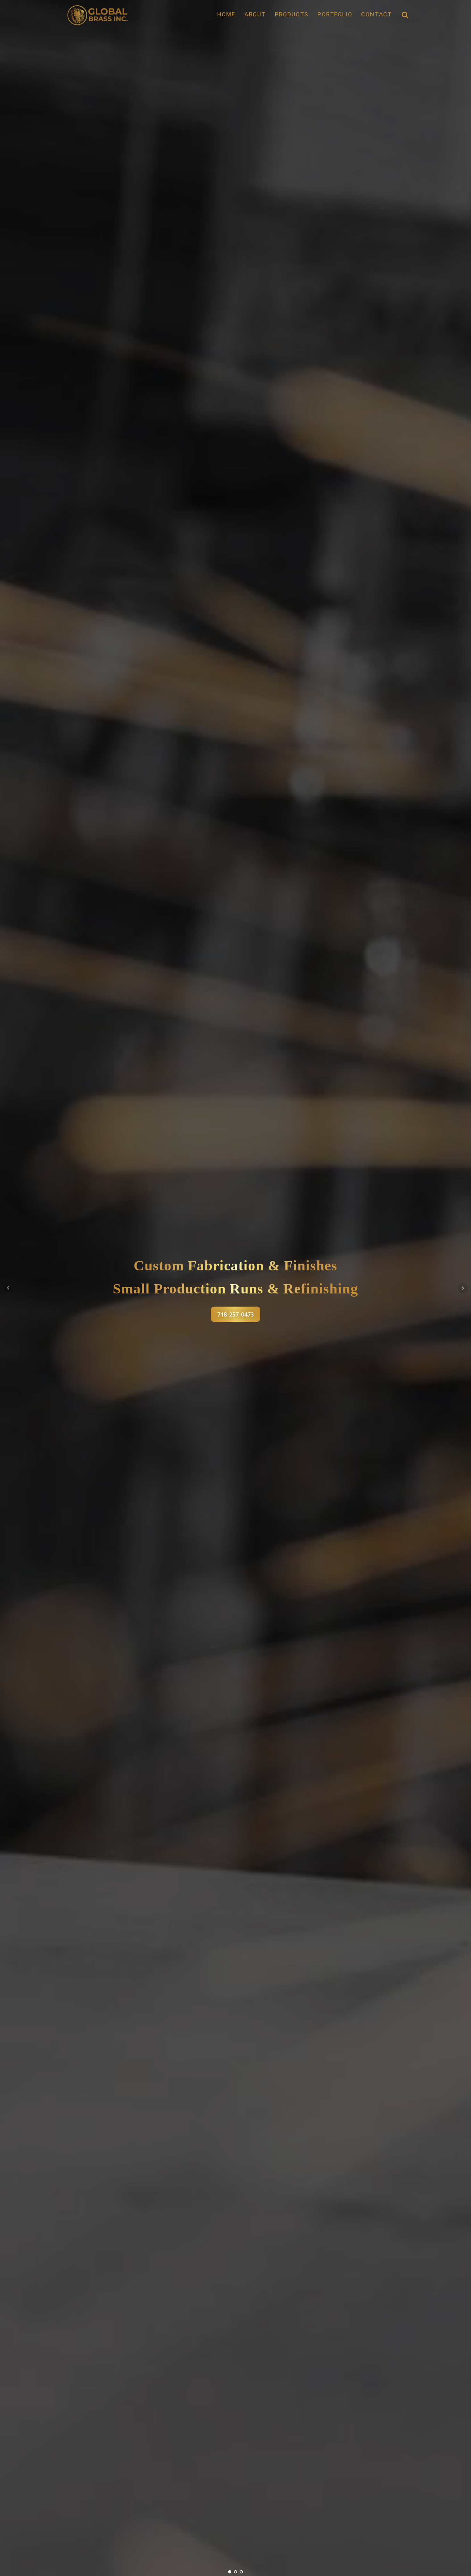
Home (226, 14)
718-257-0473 (235, 1314)
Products (292, 14)
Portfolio (335, 14)
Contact (377, 14)
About (255, 14)
